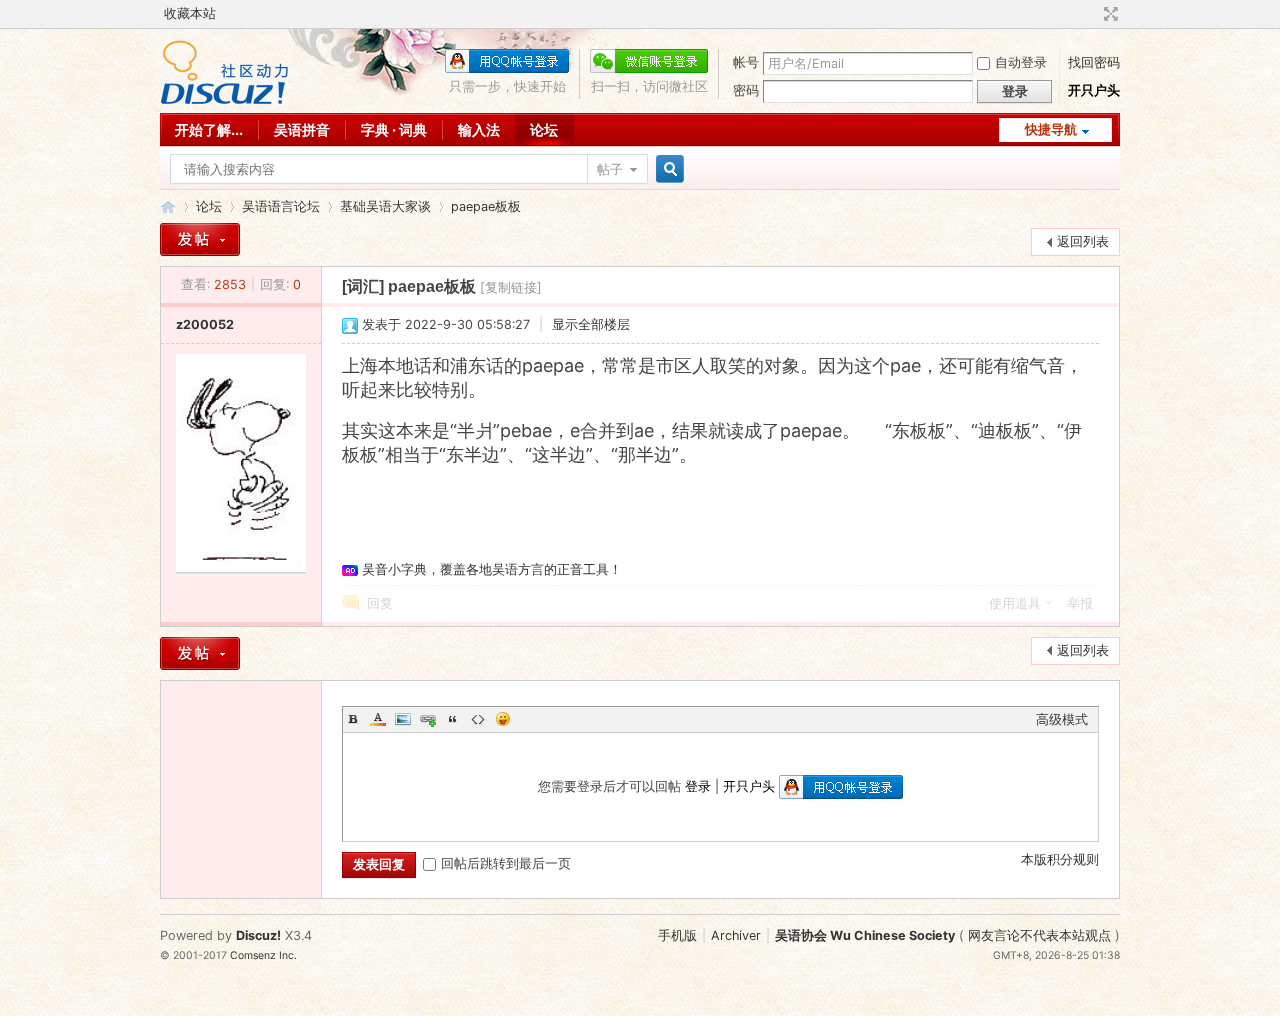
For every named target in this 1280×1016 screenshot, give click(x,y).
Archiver (736, 935)
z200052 (205, 324)
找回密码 (1094, 62)
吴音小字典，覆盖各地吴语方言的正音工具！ (492, 569)
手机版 (677, 935)
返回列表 (1083, 241)
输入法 (479, 129)
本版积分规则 (1060, 859)
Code (478, 719)
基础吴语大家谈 (385, 206)
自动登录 (1021, 62)
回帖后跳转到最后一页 (506, 863)
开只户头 (1094, 90)
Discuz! (258, 935)
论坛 (544, 129)
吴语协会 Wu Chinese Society (865, 935)
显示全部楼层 (591, 324)
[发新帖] (200, 239)
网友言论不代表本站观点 (1039, 935)
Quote (453, 719)
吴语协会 (168, 206)
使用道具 (1015, 603)
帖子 (610, 169)
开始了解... (209, 129)
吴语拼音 (302, 129)
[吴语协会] (224, 100)
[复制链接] (511, 287)
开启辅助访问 (1092, 14)
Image (403, 719)
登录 (698, 786)
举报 (1080, 603)
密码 (746, 90)
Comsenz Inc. (263, 955)
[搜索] (667, 169)
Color (378, 719)
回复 (380, 603)
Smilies (503, 719)
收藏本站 (190, 13)
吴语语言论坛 (281, 206)
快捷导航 (1051, 129)
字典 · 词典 (394, 129)
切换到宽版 (1108, 14)
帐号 (746, 62)
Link (428, 719)
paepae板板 (486, 206)
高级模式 (1062, 719)
